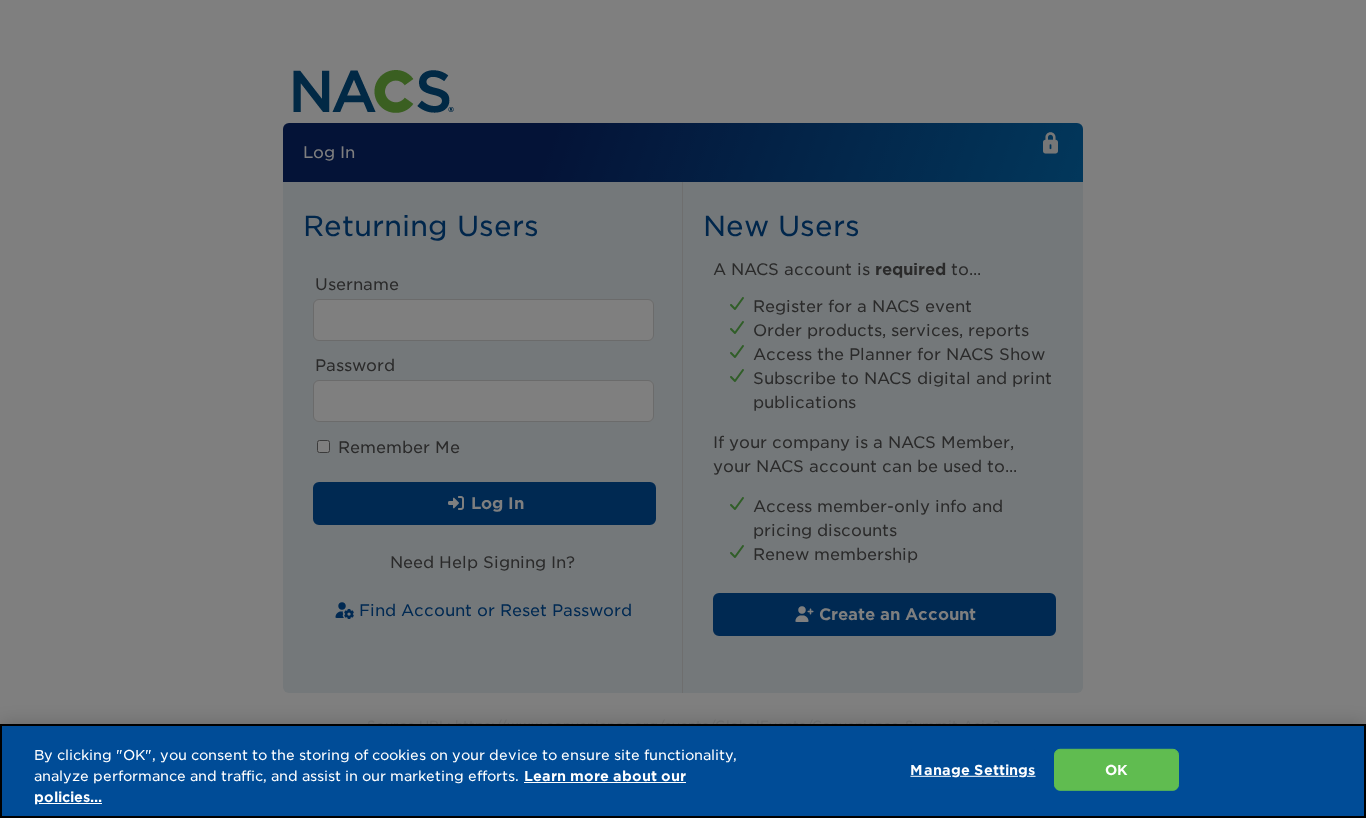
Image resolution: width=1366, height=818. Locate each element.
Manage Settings (972, 770)
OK (1116, 770)
